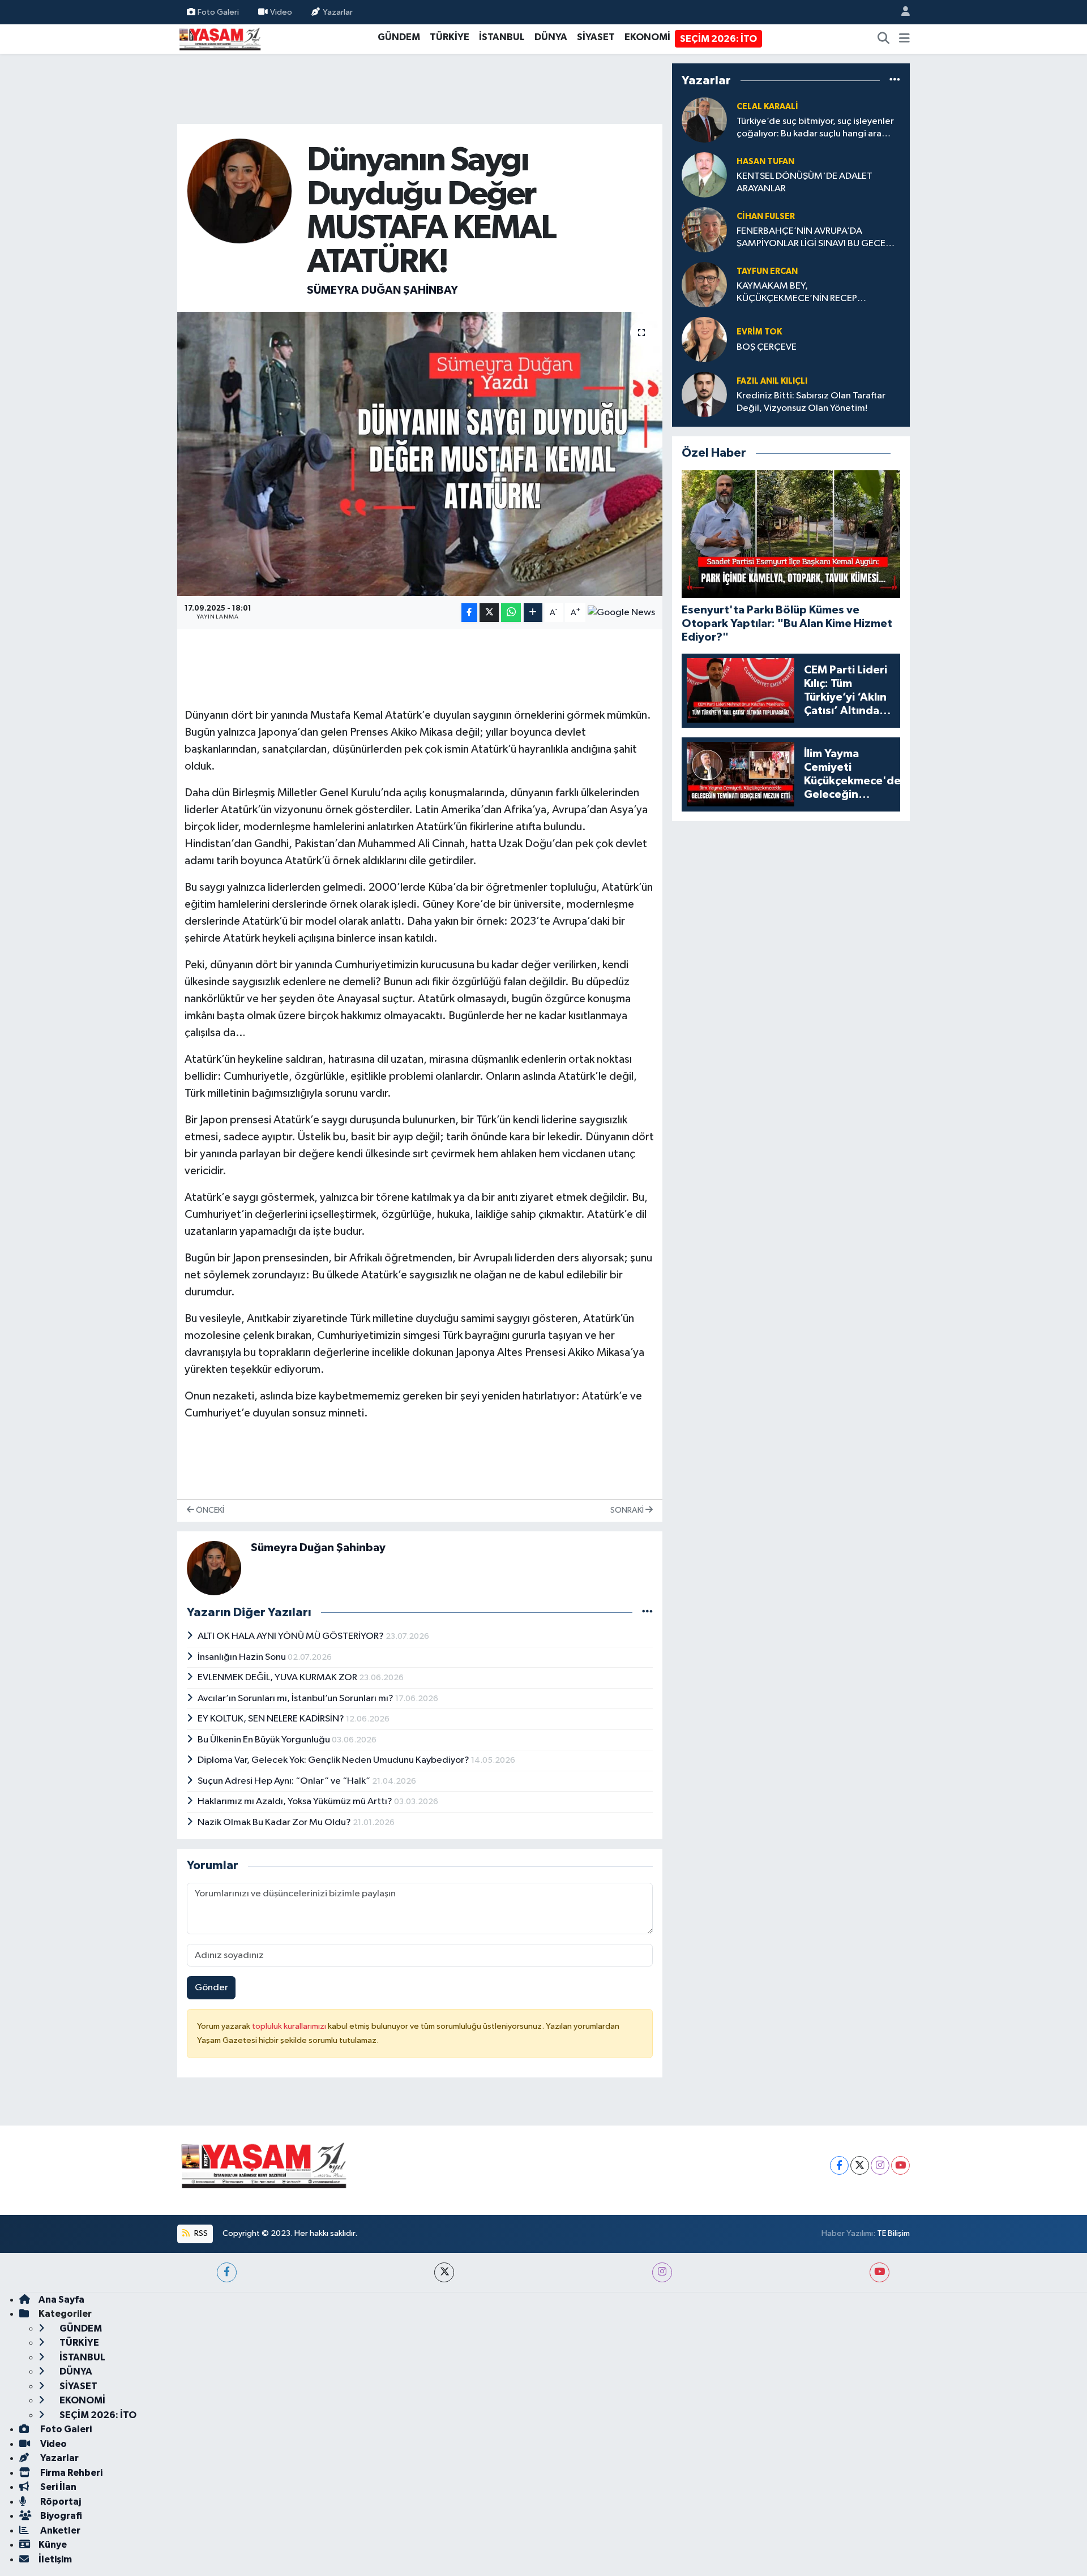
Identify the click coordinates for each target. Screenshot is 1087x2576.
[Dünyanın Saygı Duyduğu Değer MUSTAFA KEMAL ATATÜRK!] (420, 454)
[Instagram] (880, 2165)
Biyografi (60, 2516)
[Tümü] (895, 80)
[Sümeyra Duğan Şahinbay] (240, 191)
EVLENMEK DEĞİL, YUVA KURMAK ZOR (278, 1678)
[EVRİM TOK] (704, 339)
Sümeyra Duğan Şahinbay (382, 290)
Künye (53, 2545)
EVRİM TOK (759, 332)
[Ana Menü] (904, 39)
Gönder (211, 1988)
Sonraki (628, 1510)
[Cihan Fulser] (704, 229)
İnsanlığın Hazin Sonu (243, 1657)
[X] (860, 2165)
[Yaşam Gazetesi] (220, 38)
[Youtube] (900, 2165)
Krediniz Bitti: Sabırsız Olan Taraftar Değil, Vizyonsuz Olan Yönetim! (811, 402)
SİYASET (596, 37)
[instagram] (662, 2272)
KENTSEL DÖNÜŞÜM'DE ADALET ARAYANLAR (804, 182)
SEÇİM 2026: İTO (718, 39)
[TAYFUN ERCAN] (704, 284)
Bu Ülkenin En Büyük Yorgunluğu (265, 1740)
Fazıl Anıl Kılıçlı (772, 381)
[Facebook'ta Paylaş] (469, 613)
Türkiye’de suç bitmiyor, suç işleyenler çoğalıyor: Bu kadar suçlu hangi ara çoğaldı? (815, 128)
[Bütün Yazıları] (647, 1613)
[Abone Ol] (621, 613)
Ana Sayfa (61, 2300)
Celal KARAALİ (767, 107)
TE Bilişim (893, 2233)
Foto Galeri (218, 12)
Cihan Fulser (766, 216)
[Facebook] (839, 2165)
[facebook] (227, 2272)
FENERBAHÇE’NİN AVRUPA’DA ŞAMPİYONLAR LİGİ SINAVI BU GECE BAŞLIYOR (811, 238)
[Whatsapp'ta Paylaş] (511, 613)
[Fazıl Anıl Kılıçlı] (704, 394)
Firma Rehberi (70, 2473)
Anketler (59, 2530)
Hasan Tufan (765, 162)
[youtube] (880, 2272)
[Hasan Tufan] (704, 175)
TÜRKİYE (450, 37)
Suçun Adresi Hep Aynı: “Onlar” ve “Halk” (285, 1781)
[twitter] (444, 2272)
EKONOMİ (647, 37)
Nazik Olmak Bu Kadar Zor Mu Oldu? (275, 1822)
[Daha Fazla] (533, 613)
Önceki (209, 1510)
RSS (200, 2233)
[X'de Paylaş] (489, 613)
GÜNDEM (399, 37)
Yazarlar (338, 12)
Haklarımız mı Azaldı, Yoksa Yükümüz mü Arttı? (296, 1802)
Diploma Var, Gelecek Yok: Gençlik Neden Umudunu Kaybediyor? (334, 1760)
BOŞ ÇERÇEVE (767, 347)
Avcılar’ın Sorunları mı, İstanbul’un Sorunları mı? (296, 1699)
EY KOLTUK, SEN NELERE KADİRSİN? (272, 1719)
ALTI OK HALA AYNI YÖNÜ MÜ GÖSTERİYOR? (292, 1636)
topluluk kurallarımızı (290, 2026)
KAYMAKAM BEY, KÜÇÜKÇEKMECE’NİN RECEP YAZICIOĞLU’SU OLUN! (797, 293)
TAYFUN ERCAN (767, 271)
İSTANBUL (502, 37)
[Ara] (884, 39)
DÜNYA (551, 37)
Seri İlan (57, 2487)
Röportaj (60, 2502)
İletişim (55, 2559)
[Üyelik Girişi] (901, 12)
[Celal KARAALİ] (704, 120)
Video (281, 12)
